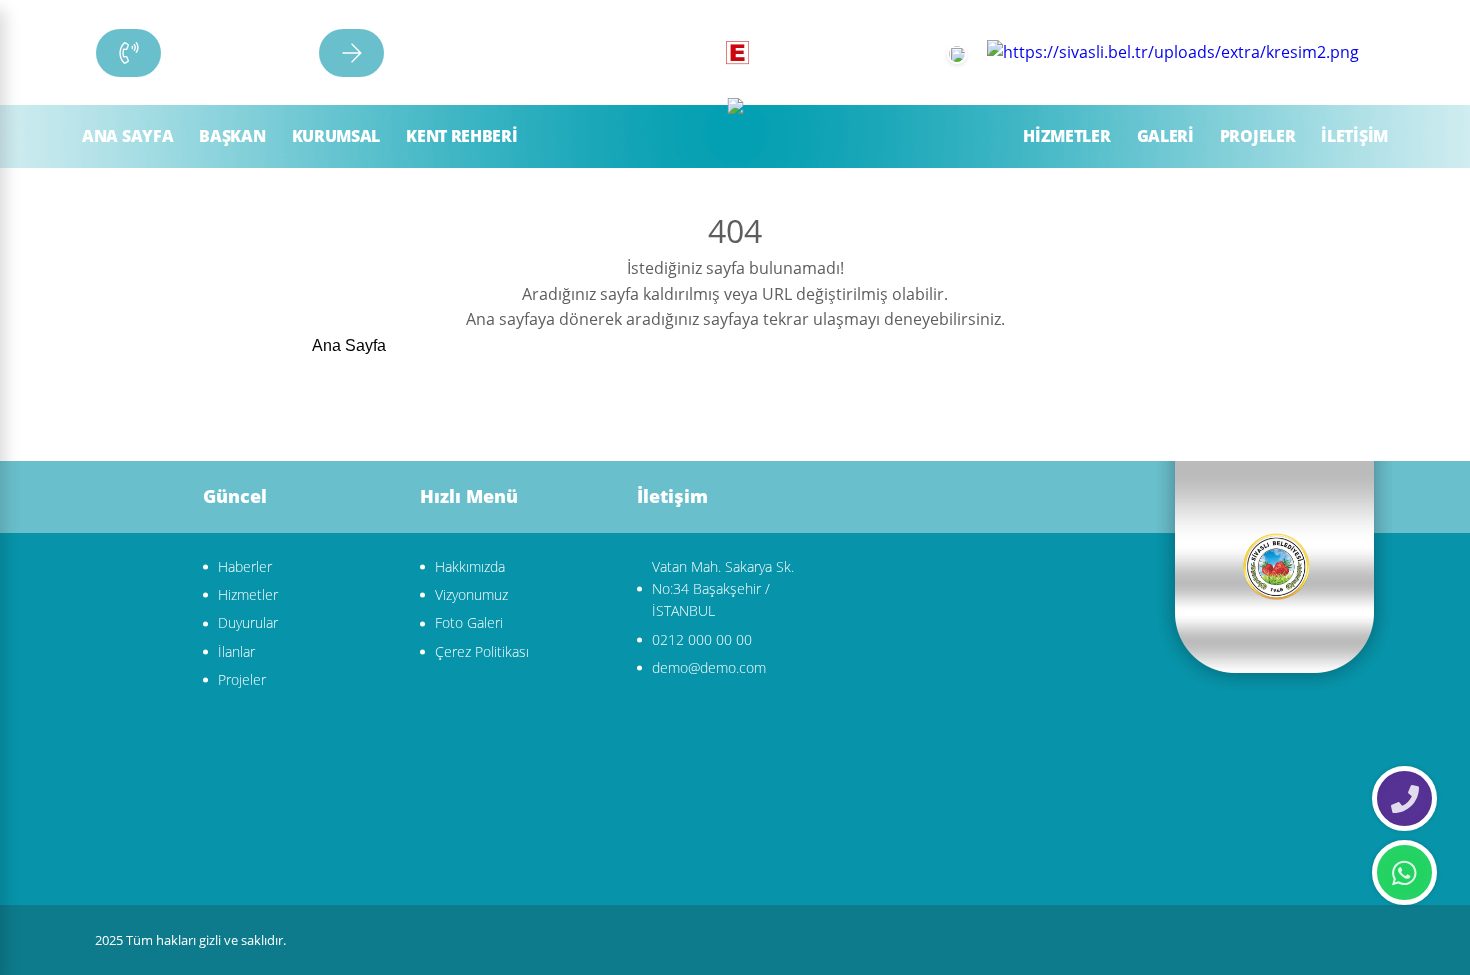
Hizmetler (1066, 136)
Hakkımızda (470, 566)
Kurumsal (336, 136)
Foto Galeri (469, 622)
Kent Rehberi (461, 136)
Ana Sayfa (127, 136)
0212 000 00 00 (702, 639)
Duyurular (248, 622)
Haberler (245, 566)
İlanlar (236, 651)
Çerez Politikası (482, 651)
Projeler (1258, 136)
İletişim (1354, 136)
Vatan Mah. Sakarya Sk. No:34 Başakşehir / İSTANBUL (723, 589)
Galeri (1165, 136)
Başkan (232, 136)
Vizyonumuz (471, 594)
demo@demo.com (709, 667)
